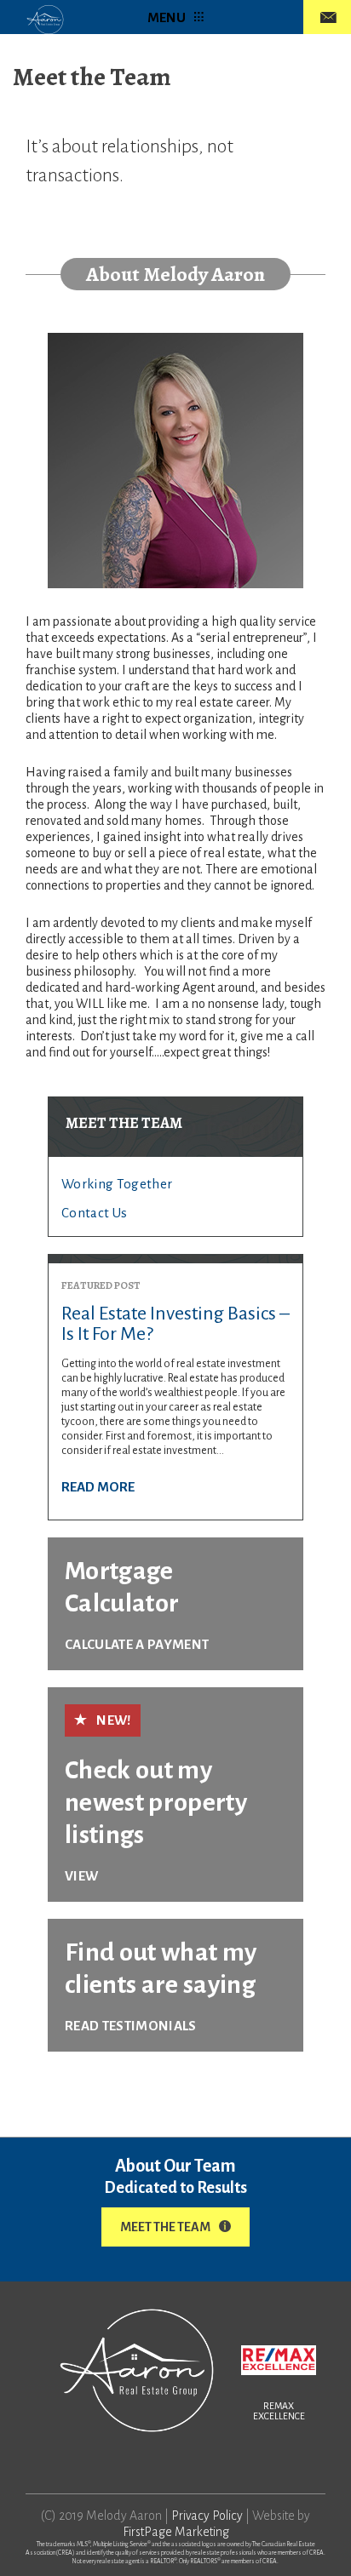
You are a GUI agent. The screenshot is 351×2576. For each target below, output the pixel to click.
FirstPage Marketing (176, 2532)
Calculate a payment (137, 1644)
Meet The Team (165, 2227)
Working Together (117, 1184)
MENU (167, 17)
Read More (98, 1487)
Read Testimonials (131, 2026)
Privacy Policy (207, 2516)
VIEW (81, 1876)
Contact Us (94, 1213)
